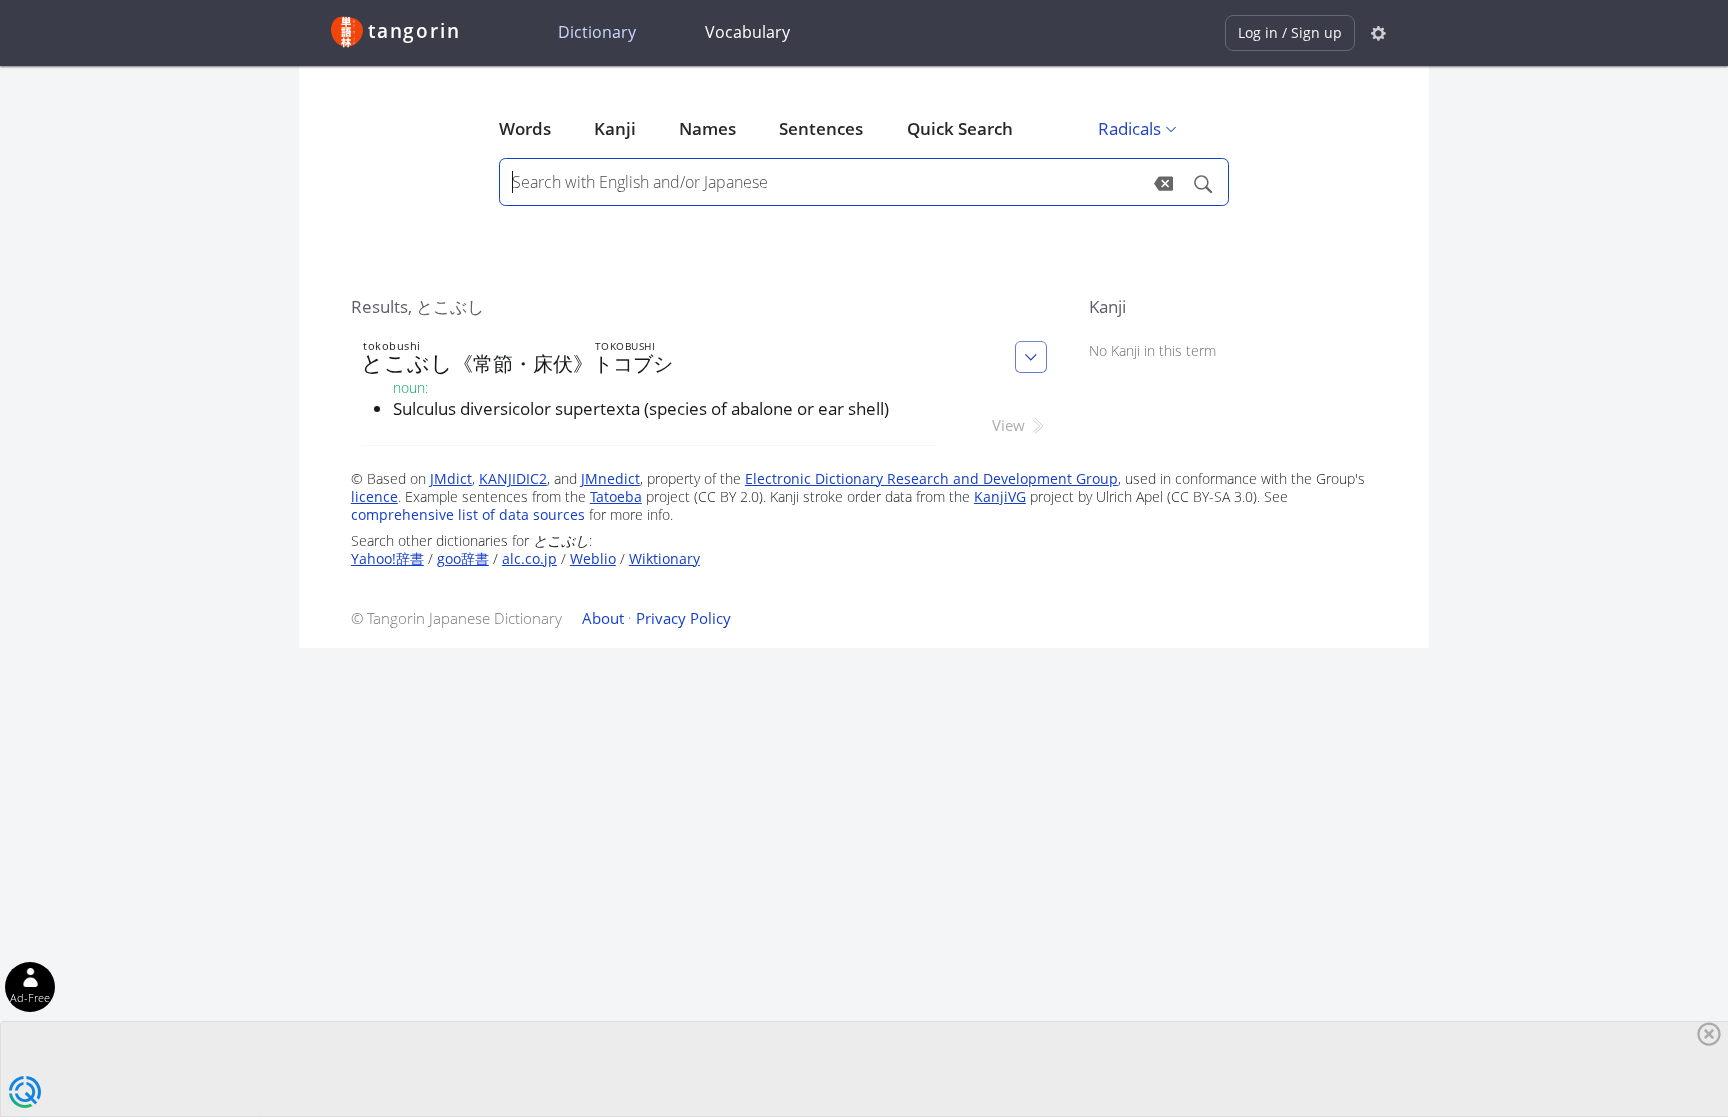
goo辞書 (463, 558)
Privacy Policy (683, 618)
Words (525, 128)
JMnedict (610, 478)
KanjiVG (1000, 496)
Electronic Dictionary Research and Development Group (931, 478)
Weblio (593, 558)
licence (374, 496)
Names (707, 128)
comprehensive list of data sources (468, 514)
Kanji (615, 128)
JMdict (451, 478)
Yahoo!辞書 (387, 558)
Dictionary (597, 32)
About (603, 618)
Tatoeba (616, 496)
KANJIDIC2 (513, 478)
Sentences (821, 128)
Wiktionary (664, 558)
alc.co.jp (529, 558)
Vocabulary (747, 32)
